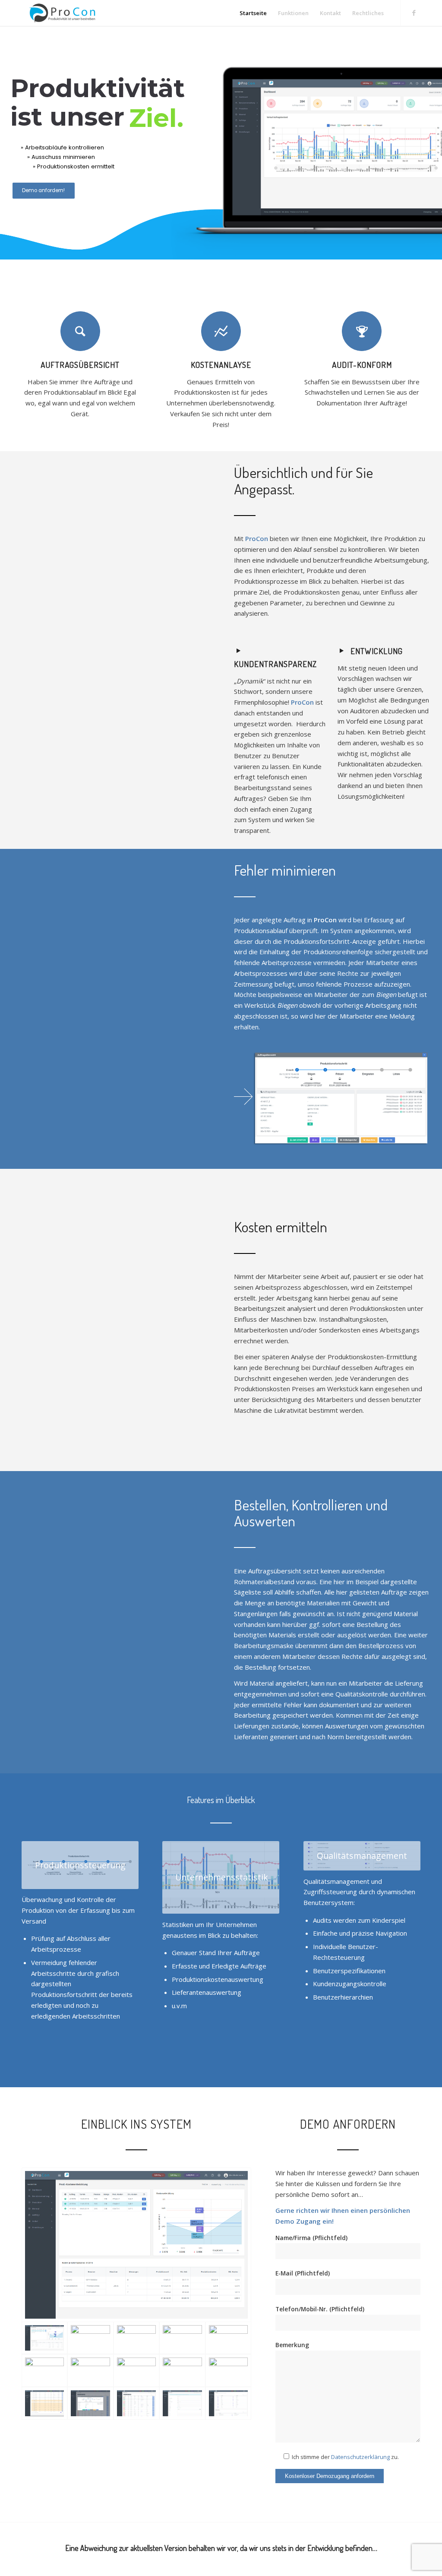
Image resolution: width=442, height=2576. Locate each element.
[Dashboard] (136, 2338)
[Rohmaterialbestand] (136, 2370)
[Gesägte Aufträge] (228, 2370)
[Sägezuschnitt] (44, 2403)
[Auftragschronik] (90, 2370)
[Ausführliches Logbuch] (182, 2338)
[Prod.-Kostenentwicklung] (136, 2245)
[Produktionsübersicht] (136, 2403)
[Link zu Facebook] (414, 13)
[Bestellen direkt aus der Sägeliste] (182, 2370)
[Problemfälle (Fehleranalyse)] (44, 2370)
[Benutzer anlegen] (182, 2403)
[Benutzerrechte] (228, 2403)
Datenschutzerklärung (360, 2457)
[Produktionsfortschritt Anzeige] (90, 2403)
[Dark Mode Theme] (90, 2338)
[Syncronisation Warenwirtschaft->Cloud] (228, 2338)
